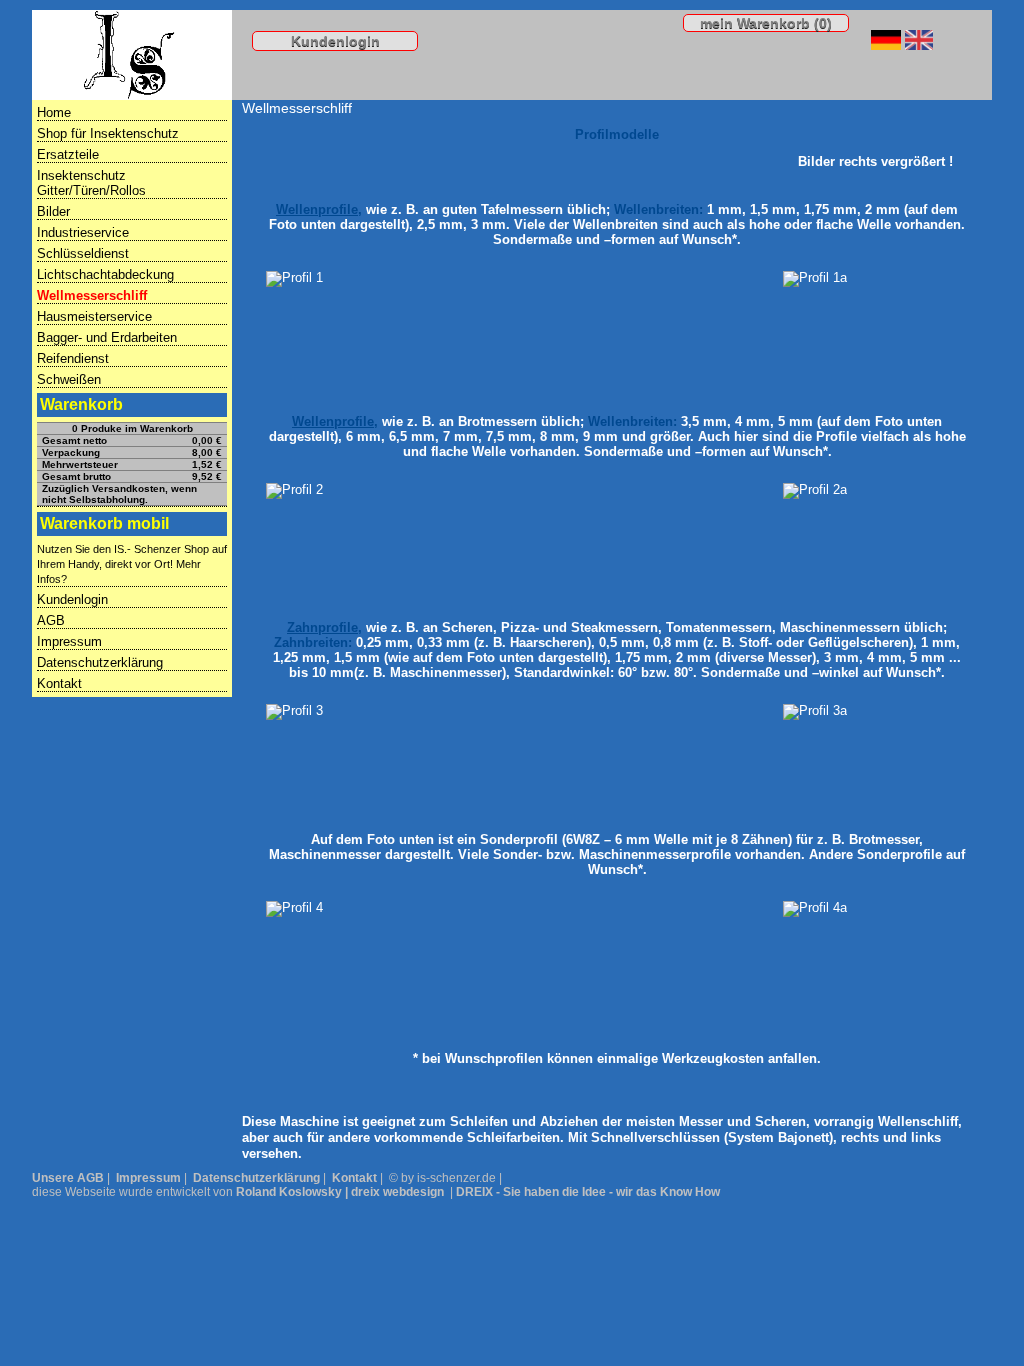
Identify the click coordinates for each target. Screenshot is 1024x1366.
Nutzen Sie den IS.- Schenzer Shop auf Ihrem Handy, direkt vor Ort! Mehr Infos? (132, 564)
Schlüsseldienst (83, 253)
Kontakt (59, 683)
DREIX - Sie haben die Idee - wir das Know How (588, 1192)
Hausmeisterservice (94, 316)
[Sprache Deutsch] (886, 45)
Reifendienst (73, 358)
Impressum (69, 641)
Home (54, 112)
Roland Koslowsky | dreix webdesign (340, 1192)
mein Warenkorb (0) (766, 23)
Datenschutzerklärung (100, 662)
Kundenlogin (335, 41)
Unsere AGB (68, 1178)
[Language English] (919, 45)
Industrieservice (83, 232)
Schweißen (69, 379)
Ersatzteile (68, 154)
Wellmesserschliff (92, 295)
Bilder (53, 211)
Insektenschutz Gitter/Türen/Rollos (91, 183)
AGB (51, 620)
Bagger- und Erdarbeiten (107, 337)
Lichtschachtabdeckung (105, 274)
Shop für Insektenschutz (108, 133)
